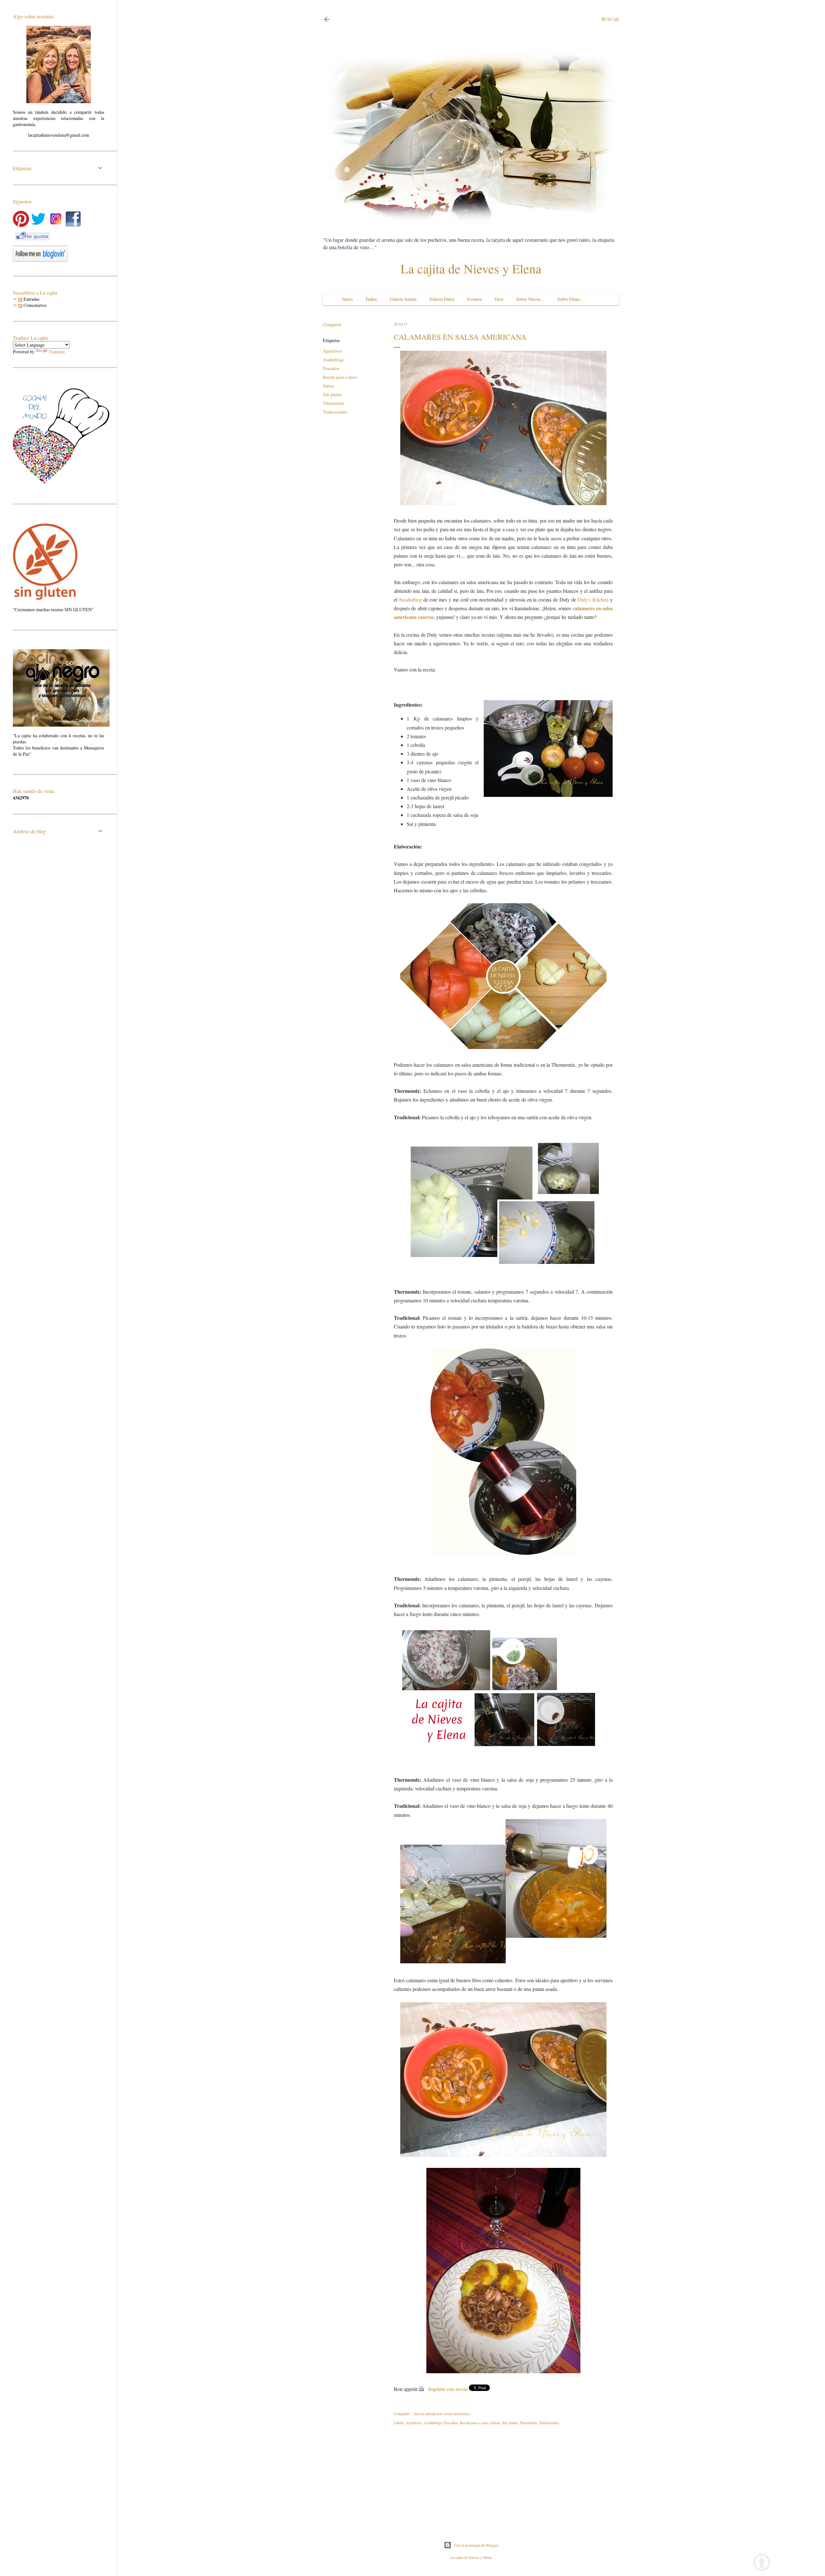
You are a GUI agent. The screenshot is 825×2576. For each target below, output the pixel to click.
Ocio (499, 299)
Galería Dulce (442, 299)
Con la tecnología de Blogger (476, 2545)
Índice (371, 299)
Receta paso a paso (340, 377)
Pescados (331, 368)
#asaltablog (410, 599)
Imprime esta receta (448, 2389)
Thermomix (334, 403)
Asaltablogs (333, 360)
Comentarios (34, 305)
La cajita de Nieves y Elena (471, 268)
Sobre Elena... (570, 299)
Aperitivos (332, 351)
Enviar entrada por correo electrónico (442, 2414)
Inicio (348, 299)
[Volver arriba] (762, 2563)
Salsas (328, 386)
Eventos (475, 299)
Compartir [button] (332, 324)
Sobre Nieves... (530, 299)
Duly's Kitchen (593, 599)
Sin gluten (332, 394)
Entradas (31, 299)
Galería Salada (403, 299)
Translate (57, 352)
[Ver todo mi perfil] (59, 101)
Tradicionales (335, 412)
